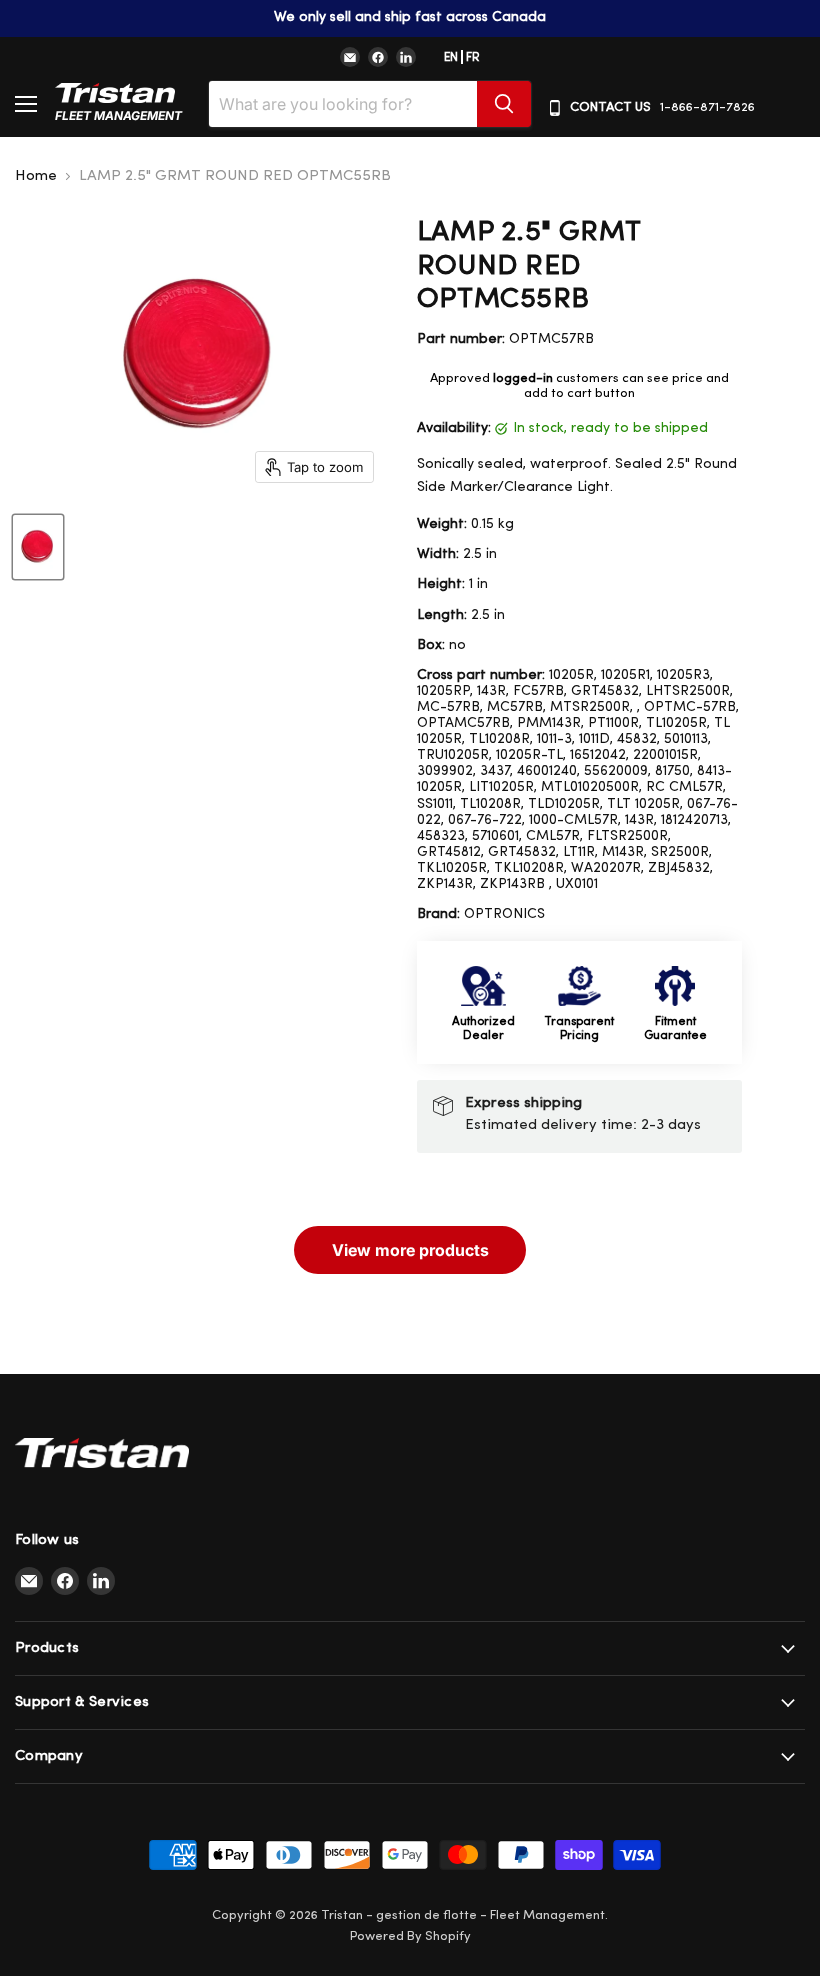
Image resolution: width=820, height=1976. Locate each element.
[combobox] (343, 104)
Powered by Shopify (410, 1936)
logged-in (523, 378)
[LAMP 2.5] (38, 547)
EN (451, 58)
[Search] (504, 104)
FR (473, 58)
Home (36, 176)
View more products (410, 1250)
